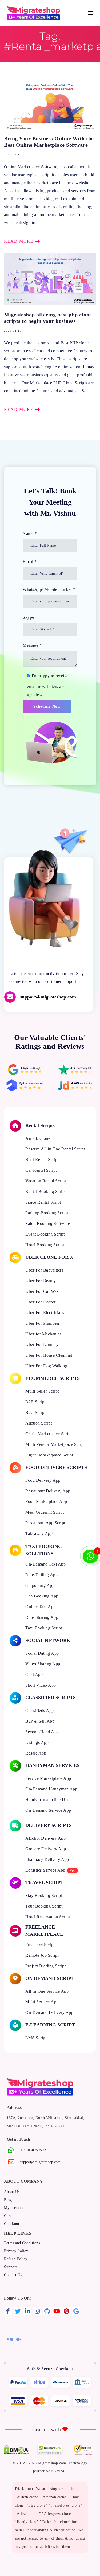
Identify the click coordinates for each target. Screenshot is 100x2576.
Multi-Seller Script (42, 1391)
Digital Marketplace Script (49, 1455)
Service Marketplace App (48, 1778)
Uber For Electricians (45, 1313)
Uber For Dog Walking (46, 1366)
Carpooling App (40, 1585)
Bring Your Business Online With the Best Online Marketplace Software (50, 163)
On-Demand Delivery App (49, 2012)
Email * (30, 561)
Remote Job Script (42, 1955)
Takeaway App (39, 1533)
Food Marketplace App (46, 1502)
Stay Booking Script (44, 1895)
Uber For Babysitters (44, 1270)
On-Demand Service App (48, 1810)
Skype (28, 617)
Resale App (36, 1753)
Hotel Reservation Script (48, 1917)
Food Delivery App (43, 1480)
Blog (8, 2200)
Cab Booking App (42, 1596)
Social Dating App (42, 1653)
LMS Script (36, 2038)
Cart (7, 2216)
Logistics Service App (45, 1870)
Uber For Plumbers (43, 1323)
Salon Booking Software (48, 1223)
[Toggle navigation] (79, 13)
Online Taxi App (41, 1607)
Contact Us (13, 2275)
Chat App (34, 1675)
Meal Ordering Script (45, 1512)
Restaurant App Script (45, 1523)
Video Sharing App (43, 1664)
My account (13, 2208)
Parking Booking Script (47, 1213)
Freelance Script (40, 1945)
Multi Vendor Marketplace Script (55, 1444)
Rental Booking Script (46, 1192)
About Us (12, 2192)
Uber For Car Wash (43, 1291)
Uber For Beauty (41, 1281)
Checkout (12, 2224)
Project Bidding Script (45, 1966)
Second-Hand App (42, 1732)
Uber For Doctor (41, 1302)
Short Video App (41, 1685)
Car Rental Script (41, 1170)
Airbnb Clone (38, 1138)
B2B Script (35, 1402)
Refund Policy (16, 2259)
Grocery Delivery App (46, 1849)
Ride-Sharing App (42, 1617)
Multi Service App (42, 2002)
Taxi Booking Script (44, 1628)
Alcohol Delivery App (45, 1838)
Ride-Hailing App (41, 1575)
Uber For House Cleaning (49, 1355)
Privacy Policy (16, 2251)
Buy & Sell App (40, 1721)
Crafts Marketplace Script (49, 1434)
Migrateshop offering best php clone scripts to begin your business (50, 333)
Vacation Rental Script (46, 1181)
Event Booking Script (45, 1234)
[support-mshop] (49, 997)
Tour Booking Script (44, 1906)
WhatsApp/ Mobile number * (49, 589)
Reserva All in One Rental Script (55, 1149)
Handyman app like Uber (48, 1800)
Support (11, 2267)
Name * (30, 533)
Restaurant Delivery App (48, 1491)
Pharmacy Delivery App (47, 1859)
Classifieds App (40, 1710)
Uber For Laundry (42, 1345)
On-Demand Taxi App (45, 1564)
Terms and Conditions (22, 2243)
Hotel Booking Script (45, 1245)
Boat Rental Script (42, 1160)
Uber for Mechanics (43, 1334)
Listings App (37, 1742)
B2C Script (35, 1412)
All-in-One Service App (47, 1991)
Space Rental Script (43, 1202)
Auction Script (39, 1423)
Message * (32, 645)
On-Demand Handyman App (51, 1789)
